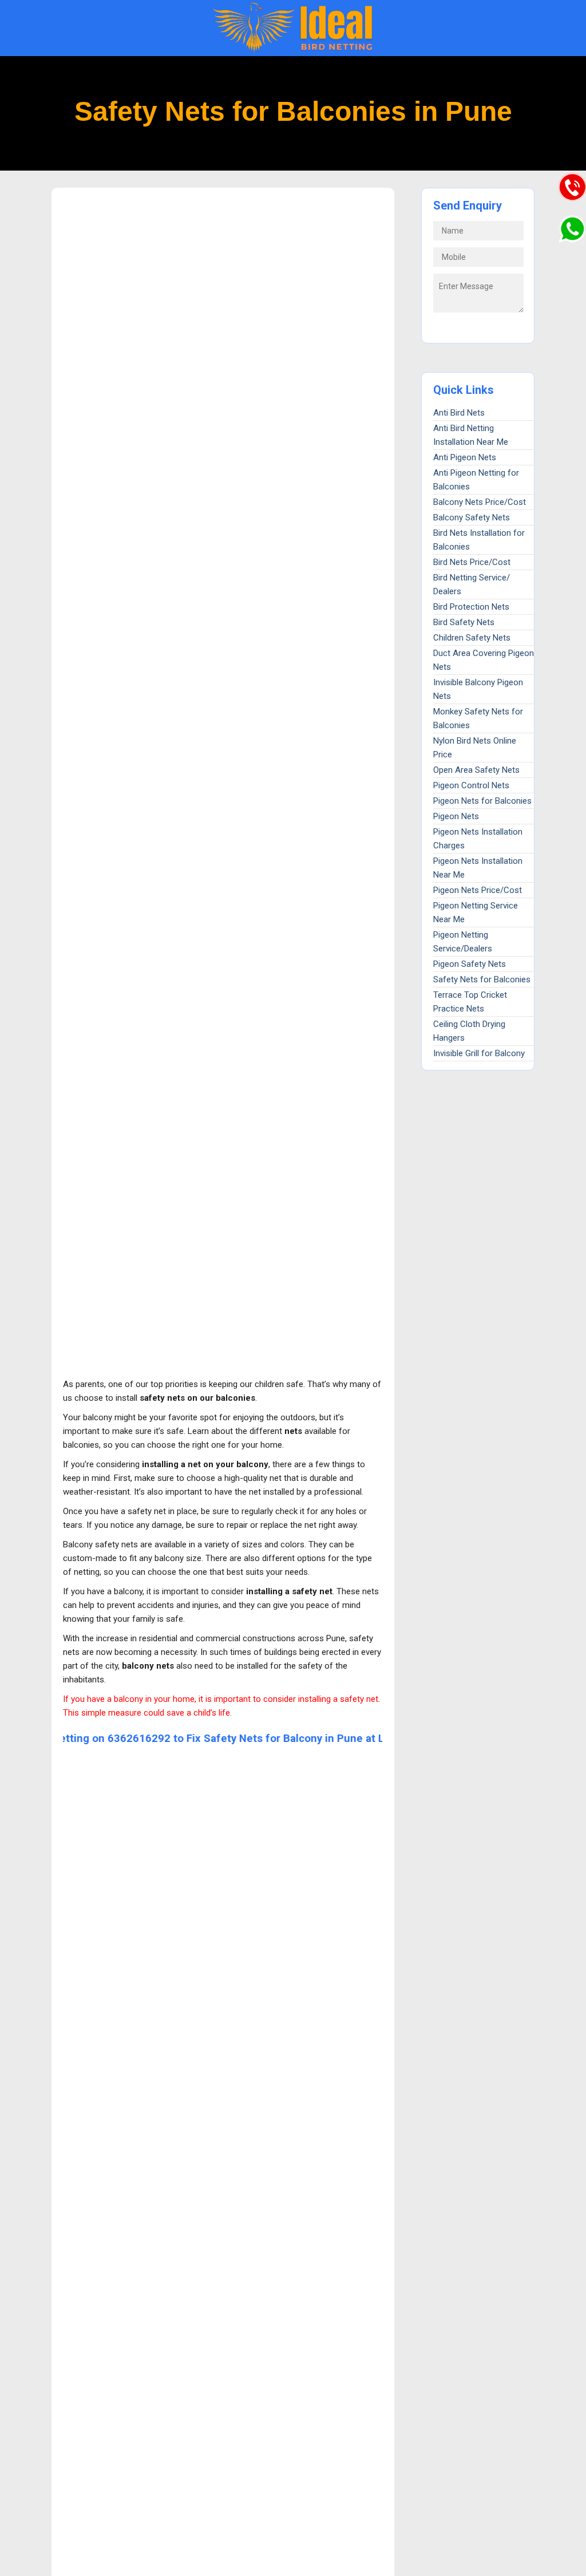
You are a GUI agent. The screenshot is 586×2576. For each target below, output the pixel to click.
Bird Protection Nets (471, 607)
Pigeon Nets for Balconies (482, 801)
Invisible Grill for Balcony (479, 1053)
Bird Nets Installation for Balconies (479, 540)
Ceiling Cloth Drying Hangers (469, 1031)
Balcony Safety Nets (472, 517)
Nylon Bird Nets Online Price (475, 748)
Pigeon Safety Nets (470, 964)
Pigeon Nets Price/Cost (478, 890)
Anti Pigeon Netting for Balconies (476, 480)
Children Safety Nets (472, 638)
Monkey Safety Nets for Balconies (478, 718)
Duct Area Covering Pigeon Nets (484, 660)
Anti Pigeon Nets (465, 457)
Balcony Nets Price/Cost (480, 502)
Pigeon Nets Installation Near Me (478, 868)
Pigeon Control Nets (471, 785)
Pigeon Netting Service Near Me (476, 912)
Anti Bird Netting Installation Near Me (471, 435)
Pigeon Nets (456, 816)
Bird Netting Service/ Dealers (472, 584)
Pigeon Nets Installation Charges (478, 839)
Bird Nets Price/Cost (472, 562)
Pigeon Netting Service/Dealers (463, 942)
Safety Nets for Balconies (482, 979)
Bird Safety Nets (464, 622)
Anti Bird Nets (459, 413)
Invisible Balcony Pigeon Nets (478, 689)
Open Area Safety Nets (476, 770)
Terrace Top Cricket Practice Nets (470, 1002)
